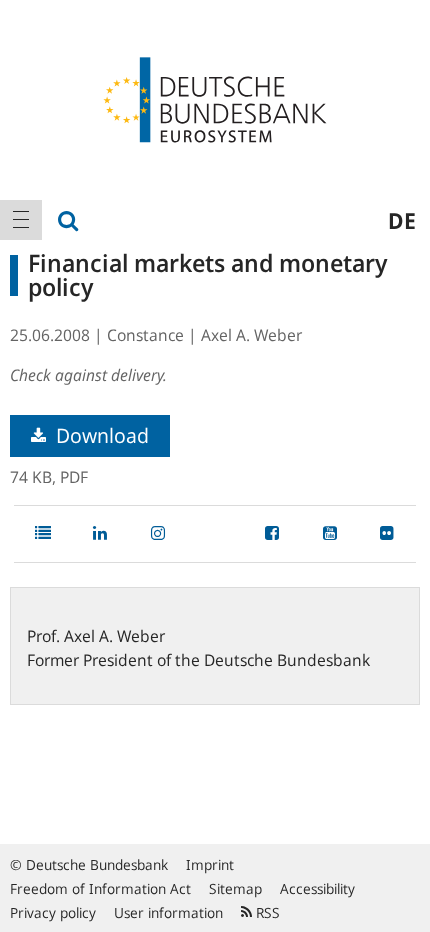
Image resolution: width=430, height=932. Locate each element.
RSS (266, 912)
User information (168, 912)
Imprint (210, 864)
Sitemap (235, 888)
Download (100, 435)
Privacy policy (53, 912)
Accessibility (317, 888)
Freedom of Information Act (100, 888)
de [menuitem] (402, 220)
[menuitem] (21, 220)
